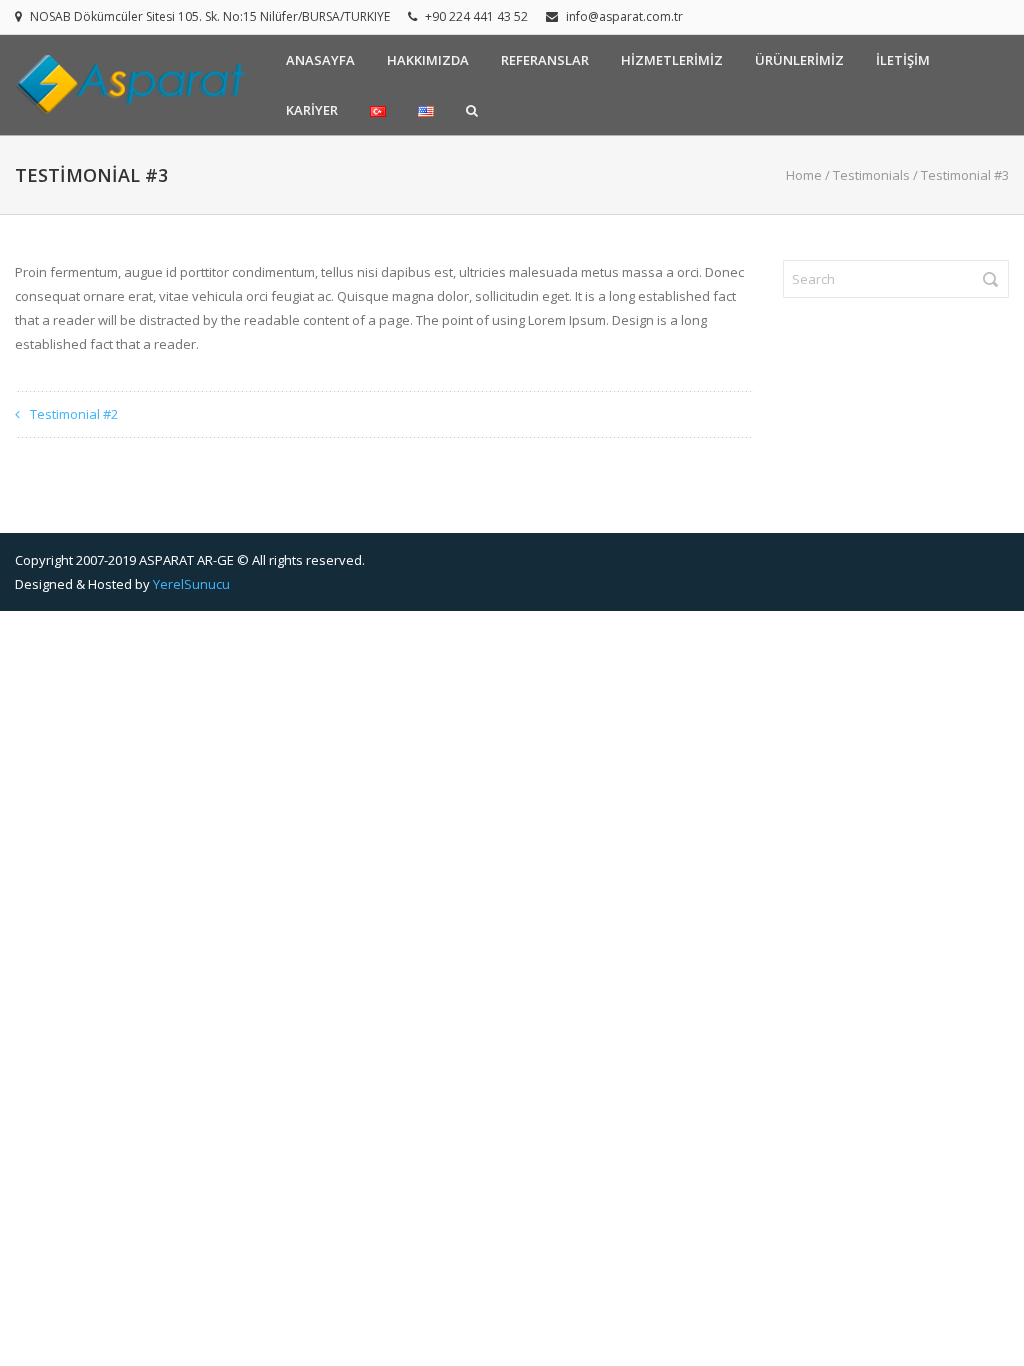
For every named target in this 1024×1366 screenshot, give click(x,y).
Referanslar (545, 60)
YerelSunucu (191, 584)
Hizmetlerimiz (672, 60)
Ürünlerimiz (799, 60)
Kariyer (312, 110)
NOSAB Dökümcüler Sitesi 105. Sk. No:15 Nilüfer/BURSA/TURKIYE (210, 16)
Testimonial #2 (74, 414)
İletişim (903, 60)
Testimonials (871, 175)
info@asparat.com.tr (624, 16)
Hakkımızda (428, 60)
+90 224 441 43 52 (476, 16)
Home (804, 175)
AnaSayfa (320, 60)
